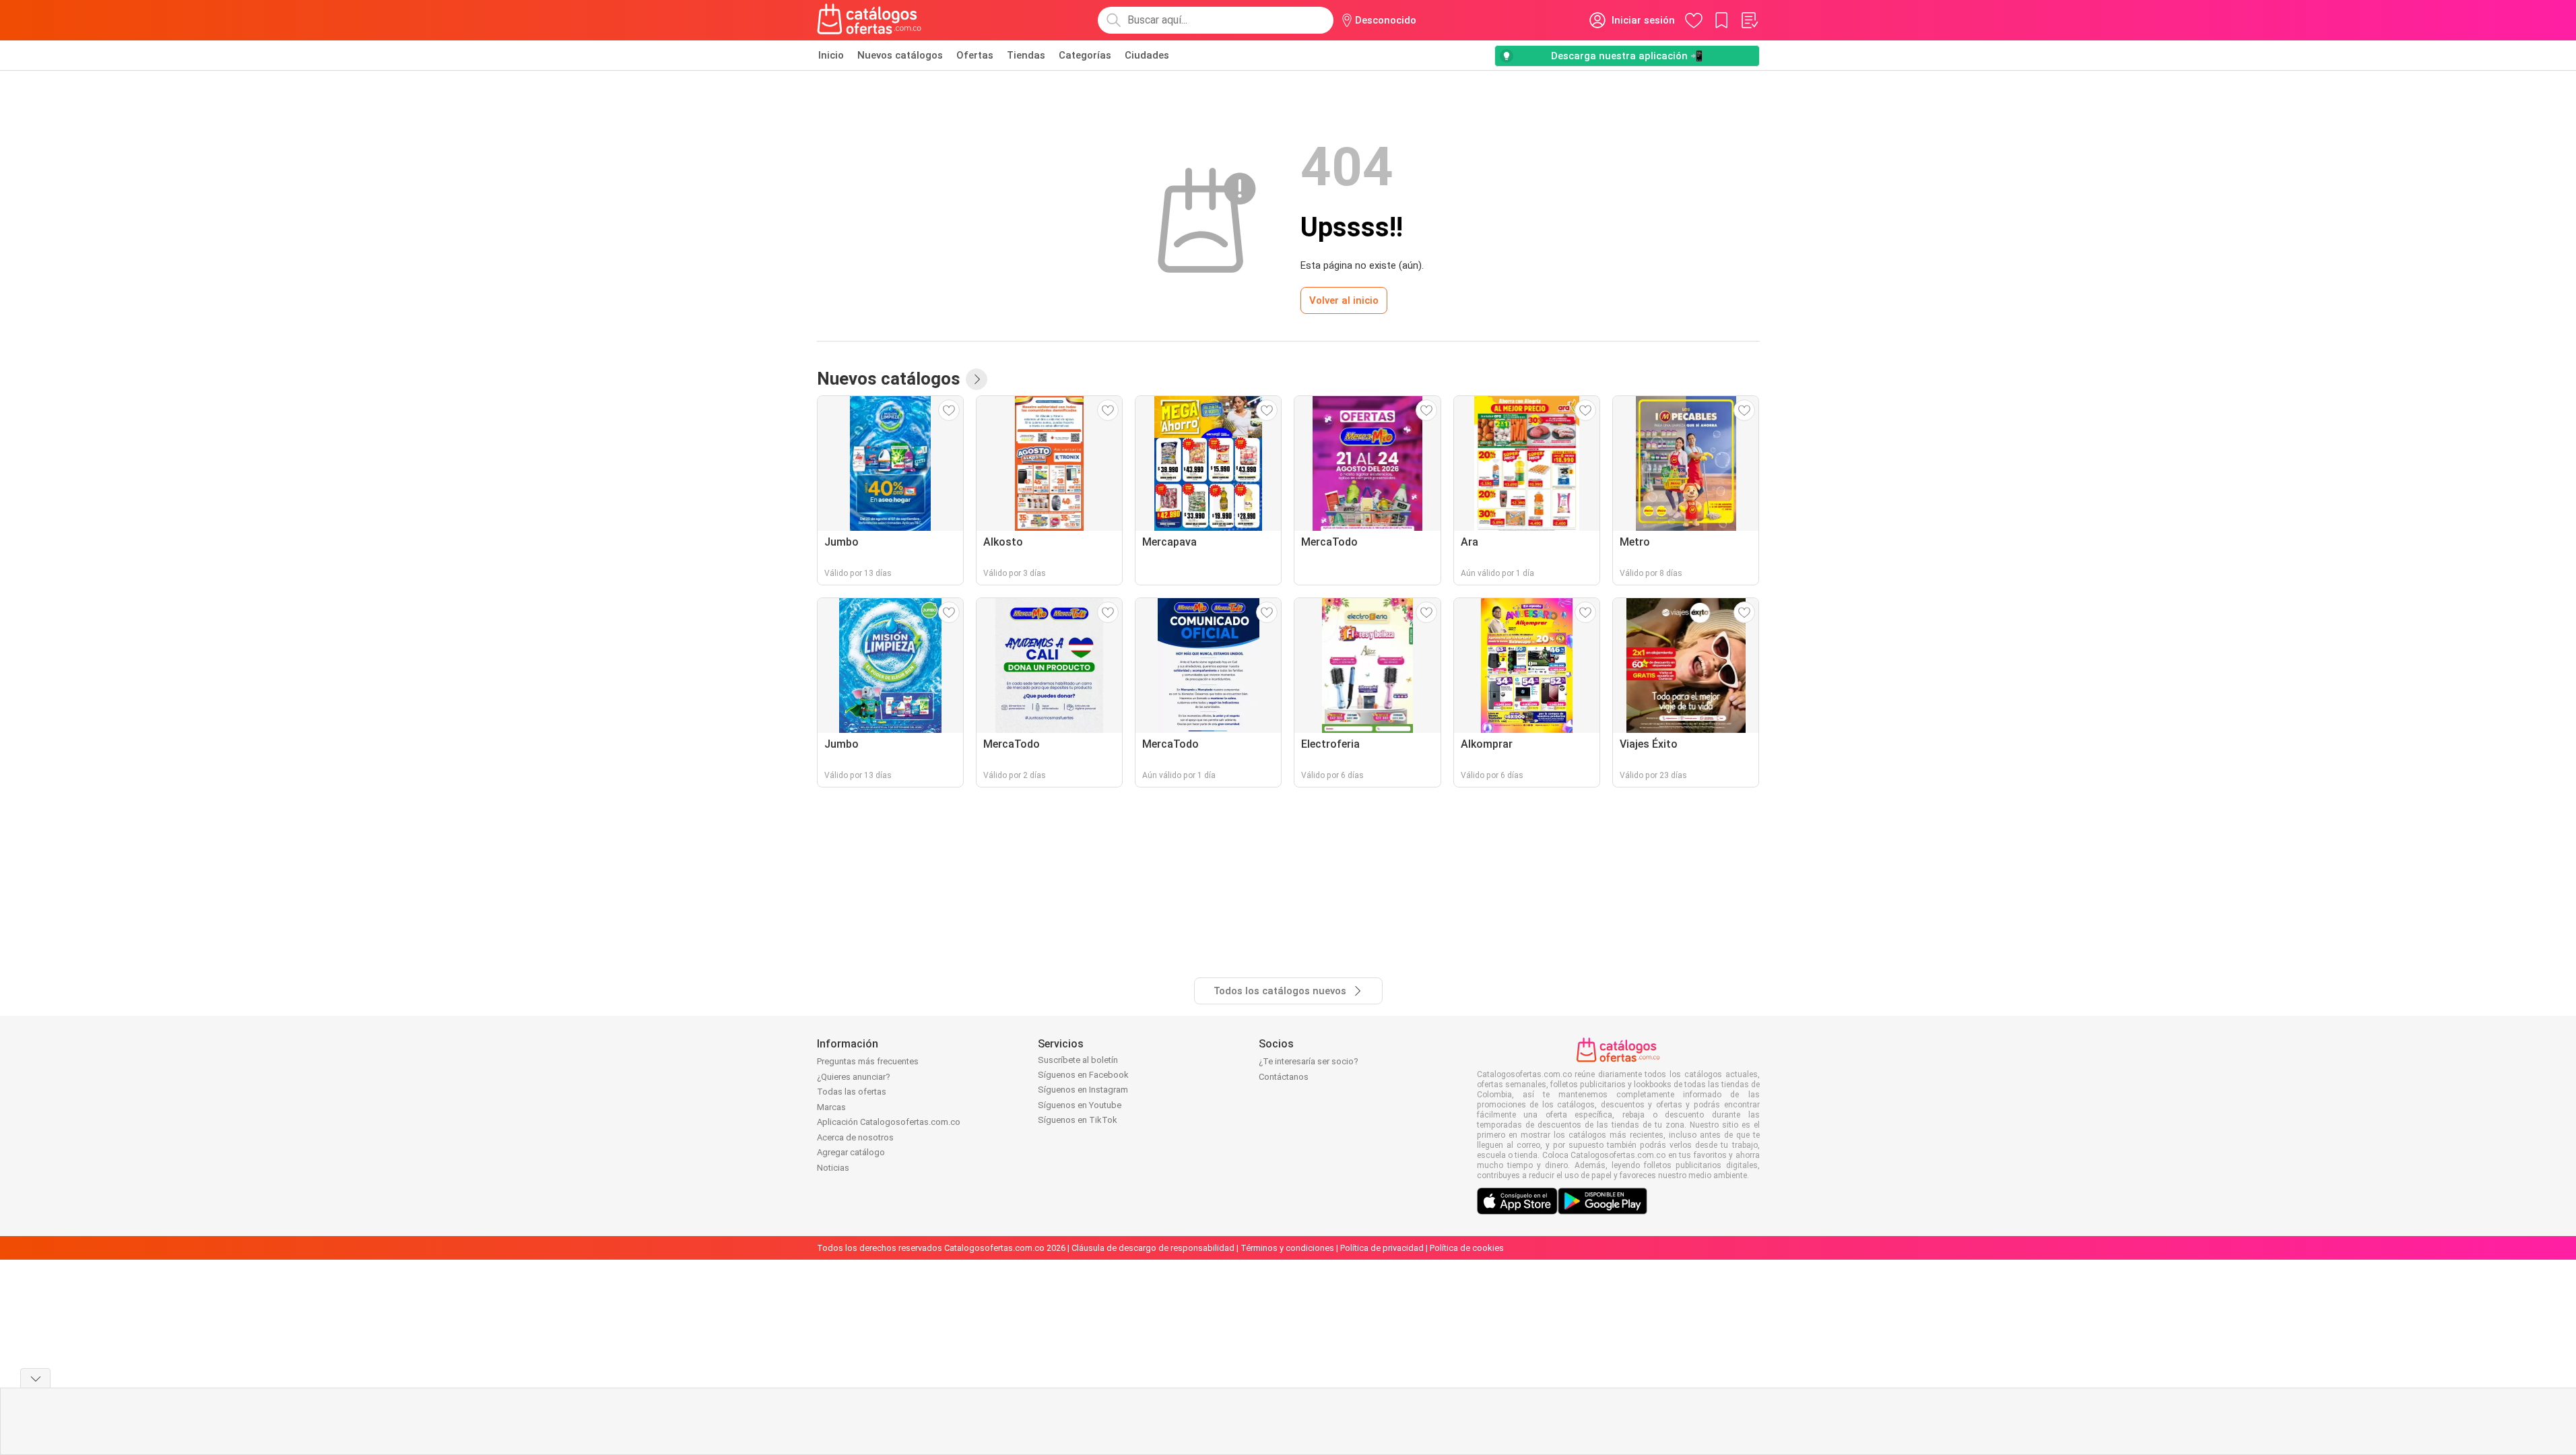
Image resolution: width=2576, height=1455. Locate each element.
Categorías (1085, 55)
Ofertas (975, 55)
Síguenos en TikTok (1078, 1120)
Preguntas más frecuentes (868, 1061)
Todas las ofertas (852, 1092)
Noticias (833, 1168)
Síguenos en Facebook (1083, 1075)
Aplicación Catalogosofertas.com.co (889, 1122)
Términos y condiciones (1287, 1248)
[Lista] (1749, 20)
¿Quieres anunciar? (854, 1077)
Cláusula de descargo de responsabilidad (1153, 1248)
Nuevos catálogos (900, 55)
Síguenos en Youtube (1080, 1105)
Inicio (831, 55)
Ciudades (1147, 55)
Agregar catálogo (851, 1152)
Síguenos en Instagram (1083, 1090)
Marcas (831, 1107)
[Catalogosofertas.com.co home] (869, 20)
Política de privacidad (1382, 1248)
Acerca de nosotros (855, 1137)
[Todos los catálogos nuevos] (977, 379)
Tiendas (1026, 55)
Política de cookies (1467, 1248)
